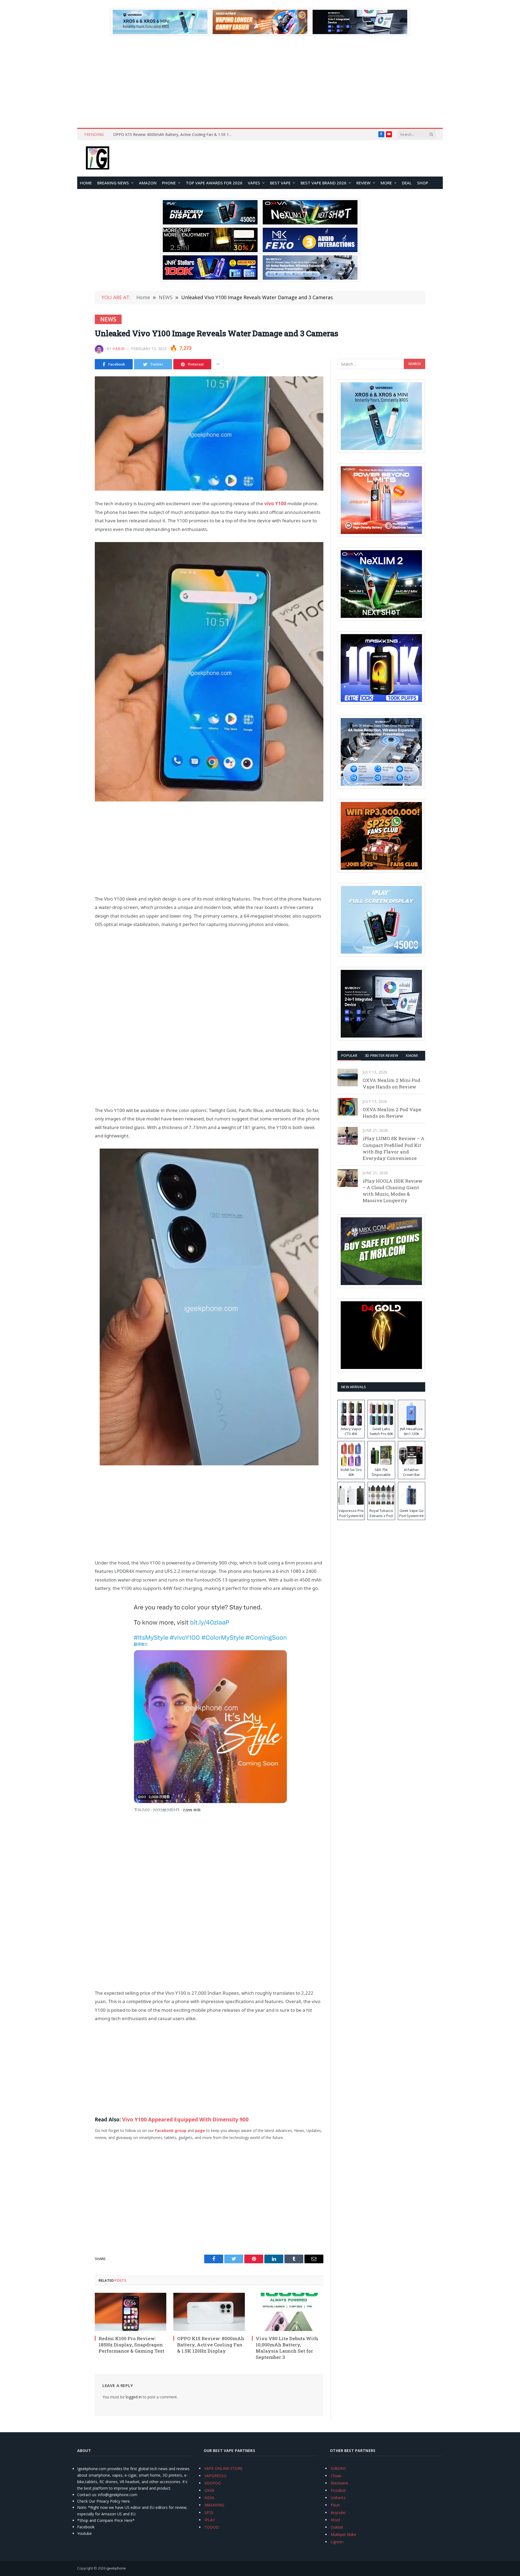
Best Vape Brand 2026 (324, 183)
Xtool (335, 2520)
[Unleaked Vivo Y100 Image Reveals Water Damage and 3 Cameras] (209, 433)
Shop (423, 183)
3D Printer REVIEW (381, 1055)
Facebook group (171, 2130)
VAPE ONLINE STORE (223, 2468)
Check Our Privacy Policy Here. (104, 2501)
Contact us (87, 2495)
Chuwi (336, 2476)
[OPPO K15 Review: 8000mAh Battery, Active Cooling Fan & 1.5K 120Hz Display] (209, 2312)
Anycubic (338, 2513)
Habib (119, 349)
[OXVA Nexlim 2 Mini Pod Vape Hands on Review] (348, 1077)
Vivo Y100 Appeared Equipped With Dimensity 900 (185, 2120)
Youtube (84, 2533)
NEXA (209, 2498)
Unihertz (338, 2498)
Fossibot (338, 2490)
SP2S (209, 2513)
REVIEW (363, 183)
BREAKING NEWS (113, 183)
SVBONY (338, 2468)
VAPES (254, 183)
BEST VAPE (280, 183)
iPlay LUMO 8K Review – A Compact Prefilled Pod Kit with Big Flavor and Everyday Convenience (394, 1148)
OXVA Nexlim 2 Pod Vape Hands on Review (392, 1113)
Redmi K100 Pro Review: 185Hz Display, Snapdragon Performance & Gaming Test (131, 2345)
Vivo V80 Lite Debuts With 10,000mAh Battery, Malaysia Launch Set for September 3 (174, 135)
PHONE (169, 183)
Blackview (339, 2483)
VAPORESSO (215, 2476)
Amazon (148, 183)
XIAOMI (412, 1055)
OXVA (209, 2490)
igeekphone (116, 2568)
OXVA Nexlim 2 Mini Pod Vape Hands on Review (391, 1083)
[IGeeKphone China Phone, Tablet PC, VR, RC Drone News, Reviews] (97, 158)
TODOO (212, 2527)
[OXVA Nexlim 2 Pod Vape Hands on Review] (348, 1107)
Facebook (86, 2527)
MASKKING (214, 2505)
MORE (386, 183)
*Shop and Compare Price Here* (106, 2520)
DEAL (407, 183)
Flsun (335, 2505)
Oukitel (337, 2527)
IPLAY (210, 2520)
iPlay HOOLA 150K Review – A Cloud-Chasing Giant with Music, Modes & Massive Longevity (393, 1191)
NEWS (108, 319)
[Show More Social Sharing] (218, 364)
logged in (134, 2397)
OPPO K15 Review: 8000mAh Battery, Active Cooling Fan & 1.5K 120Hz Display (211, 2345)
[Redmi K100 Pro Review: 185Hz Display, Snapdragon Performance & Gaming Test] (131, 2312)
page (201, 2130)
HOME (86, 183)
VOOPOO (213, 2483)
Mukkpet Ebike (343, 2534)
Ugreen (337, 2542)
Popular (349, 1055)
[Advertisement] (260, 82)
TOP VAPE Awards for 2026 (214, 183)
